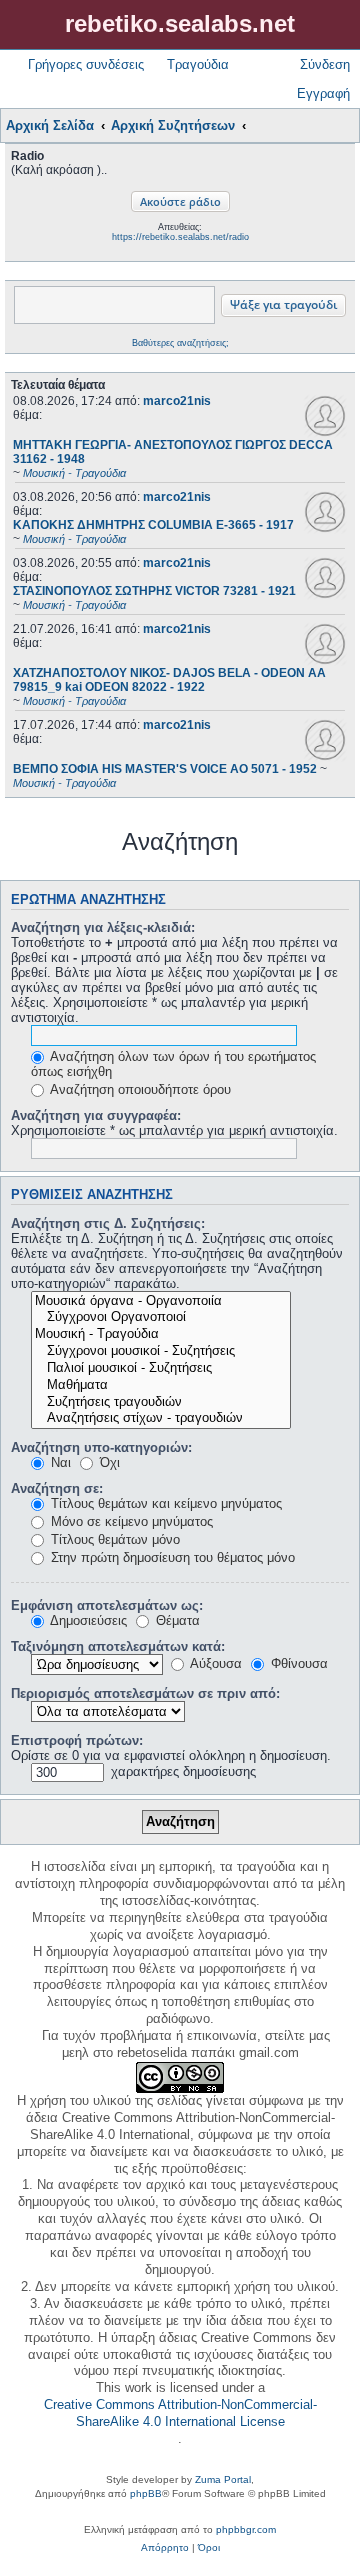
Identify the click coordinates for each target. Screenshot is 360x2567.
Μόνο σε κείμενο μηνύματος (130, 1521)
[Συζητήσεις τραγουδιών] (161, 1402)
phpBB (146, 2493)
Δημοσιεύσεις (87, 1620)
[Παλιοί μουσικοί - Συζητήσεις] (161, 1368)
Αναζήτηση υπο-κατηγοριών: (101, 1447)
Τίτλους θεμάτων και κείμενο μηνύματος (164, 1503)
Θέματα (176, 1620)
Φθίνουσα (297, 1663)
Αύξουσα (214, 1663)
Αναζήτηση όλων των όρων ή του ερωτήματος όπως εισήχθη (173, 1064)
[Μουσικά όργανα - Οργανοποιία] (161, 1301)
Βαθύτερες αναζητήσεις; (180, 343)
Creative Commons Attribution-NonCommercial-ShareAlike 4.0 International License (180, 2413)
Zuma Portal (223, 2479)
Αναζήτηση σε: (57, 1488)
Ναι (59, 1462)
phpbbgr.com (246, 2529)
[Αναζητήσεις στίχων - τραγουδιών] (161, 1418)
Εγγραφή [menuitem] (323, 93)
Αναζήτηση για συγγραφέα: (96, 1115)
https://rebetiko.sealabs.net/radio (180, 237)
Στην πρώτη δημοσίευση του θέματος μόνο (171, 1557)
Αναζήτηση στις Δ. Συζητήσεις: (108, 1223)
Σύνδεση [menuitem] (325, 64)
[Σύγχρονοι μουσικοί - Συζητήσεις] (161, 1351)
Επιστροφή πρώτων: (77, 1740)
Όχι (108, 1462)
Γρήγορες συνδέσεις (86, 64)
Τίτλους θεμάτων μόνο (113, 1539)
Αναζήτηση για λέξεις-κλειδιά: (103, 927)
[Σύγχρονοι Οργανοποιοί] (161, 1317)
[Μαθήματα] (161, 1385)
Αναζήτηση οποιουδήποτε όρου (139, 1089)
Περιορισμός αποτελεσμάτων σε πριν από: (145, 1693)
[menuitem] (165, 2548)
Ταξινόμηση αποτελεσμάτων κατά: (118, 1646)
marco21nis (177, 401)
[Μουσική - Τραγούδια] (161, 1334)
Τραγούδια (198, 64)
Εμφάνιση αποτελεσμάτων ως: (107, 1605)
